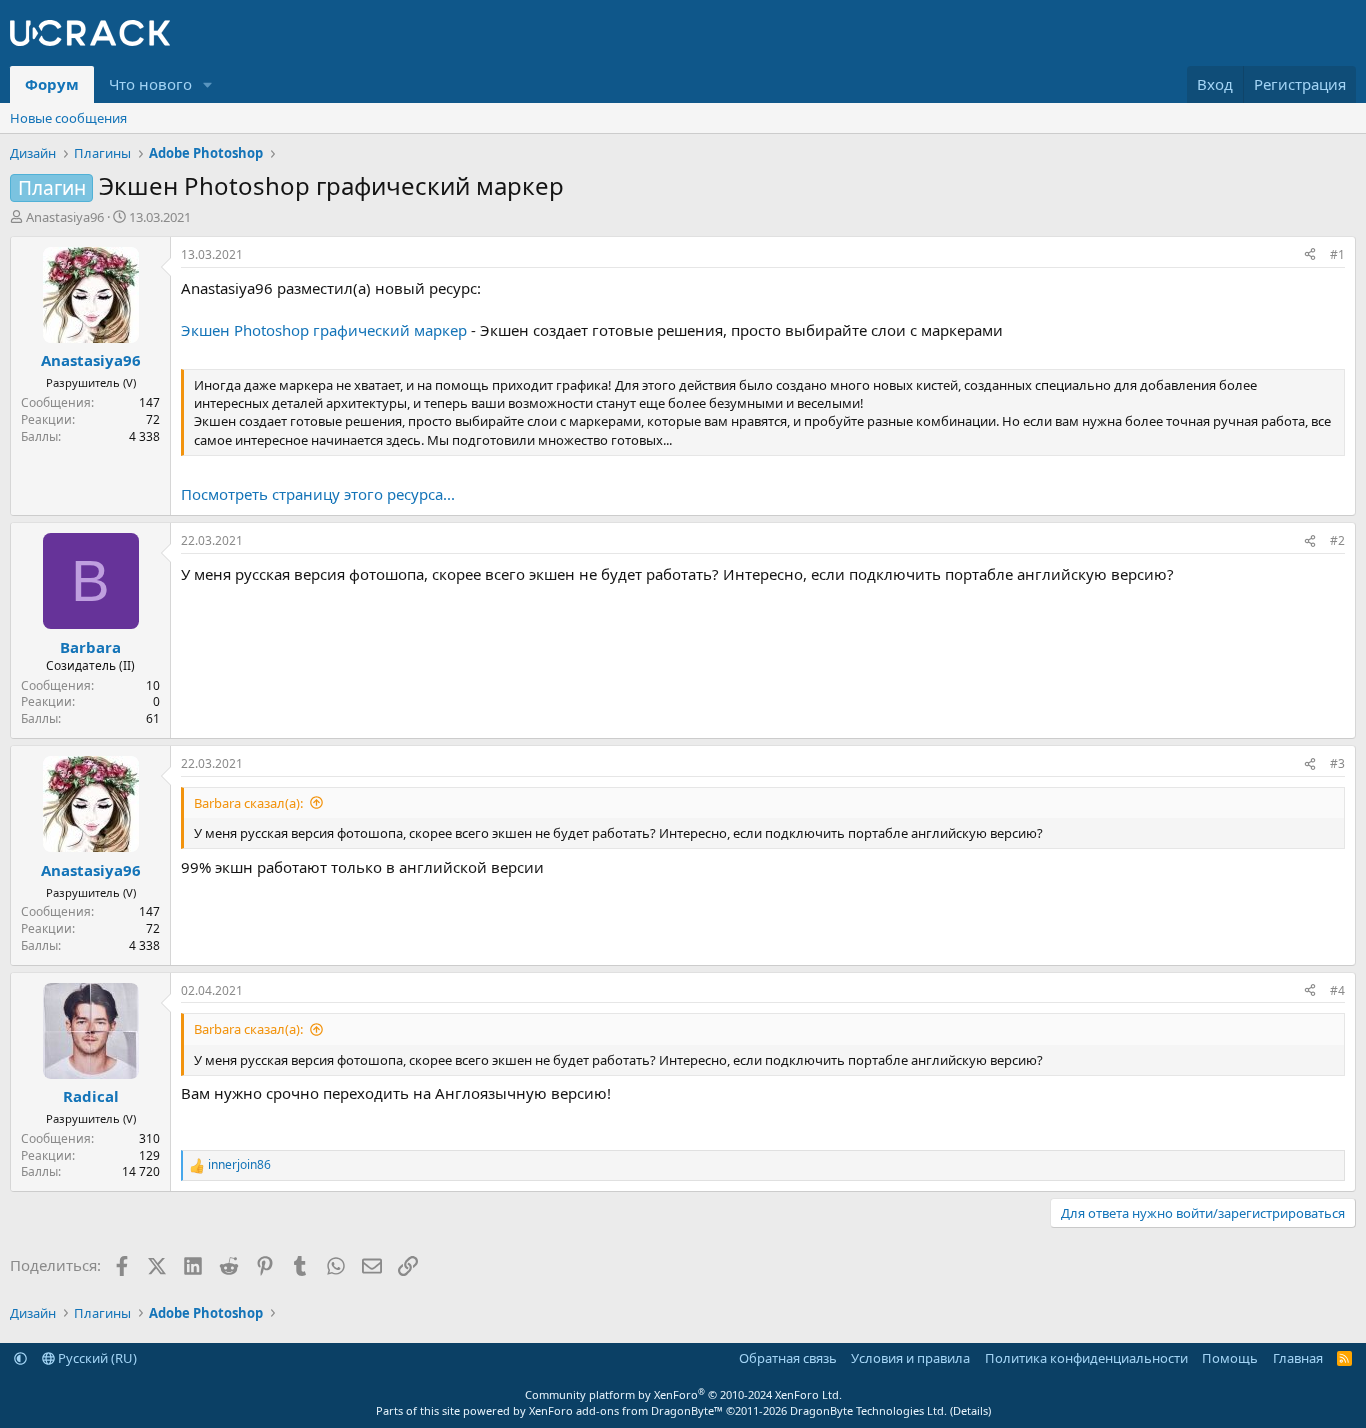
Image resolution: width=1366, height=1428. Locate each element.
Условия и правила (910, 1358)
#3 (1337, 763)
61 (153, 718)
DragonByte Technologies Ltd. (868, 1410)
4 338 (144, 436)
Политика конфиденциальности (1086, 1358)
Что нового (150, 84)
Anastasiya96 (65, 217)
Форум (52, 84)
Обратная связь (788, 1358)
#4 (1337, 990)
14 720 (141, 1171)
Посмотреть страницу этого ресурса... (318, 494)
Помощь (1230, 1358)
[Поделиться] (1310, 255)
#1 (1337, 254)
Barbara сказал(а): (248, 803)
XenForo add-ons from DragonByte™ (626, 1410)
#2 (1337, 540)
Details (970, 1410)
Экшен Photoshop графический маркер (324, 330)
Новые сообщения (68, 118)
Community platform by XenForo (683, 1394)
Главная (1298, 1358)
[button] (208, 84)
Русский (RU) (96, 1358)
